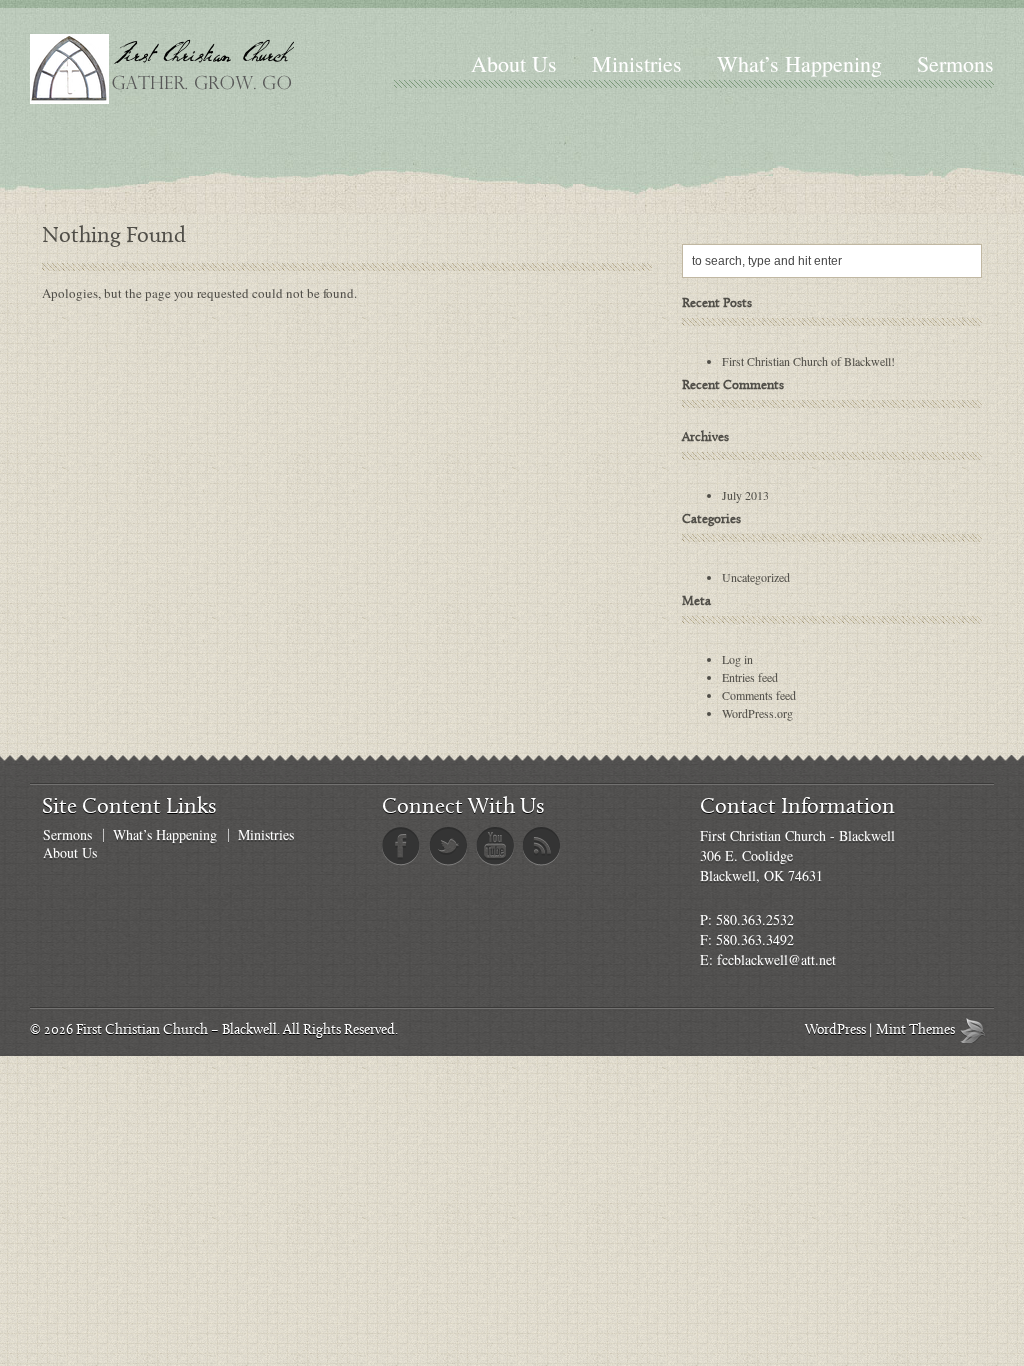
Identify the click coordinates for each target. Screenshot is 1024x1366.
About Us (514, 63)
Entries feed (750, 677)
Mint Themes (977, 1030)
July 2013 (745, 495)
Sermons (955, 63)
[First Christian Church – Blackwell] (202, 69)
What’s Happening (799, 63)
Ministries (637, 63)
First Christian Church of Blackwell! (808, 361)
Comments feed (759, 695)
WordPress (835, 1030)
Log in (737, 659)
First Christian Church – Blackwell (176, 1030)
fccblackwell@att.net (776, 959)
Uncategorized (756, 577)
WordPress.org (757, 713)
